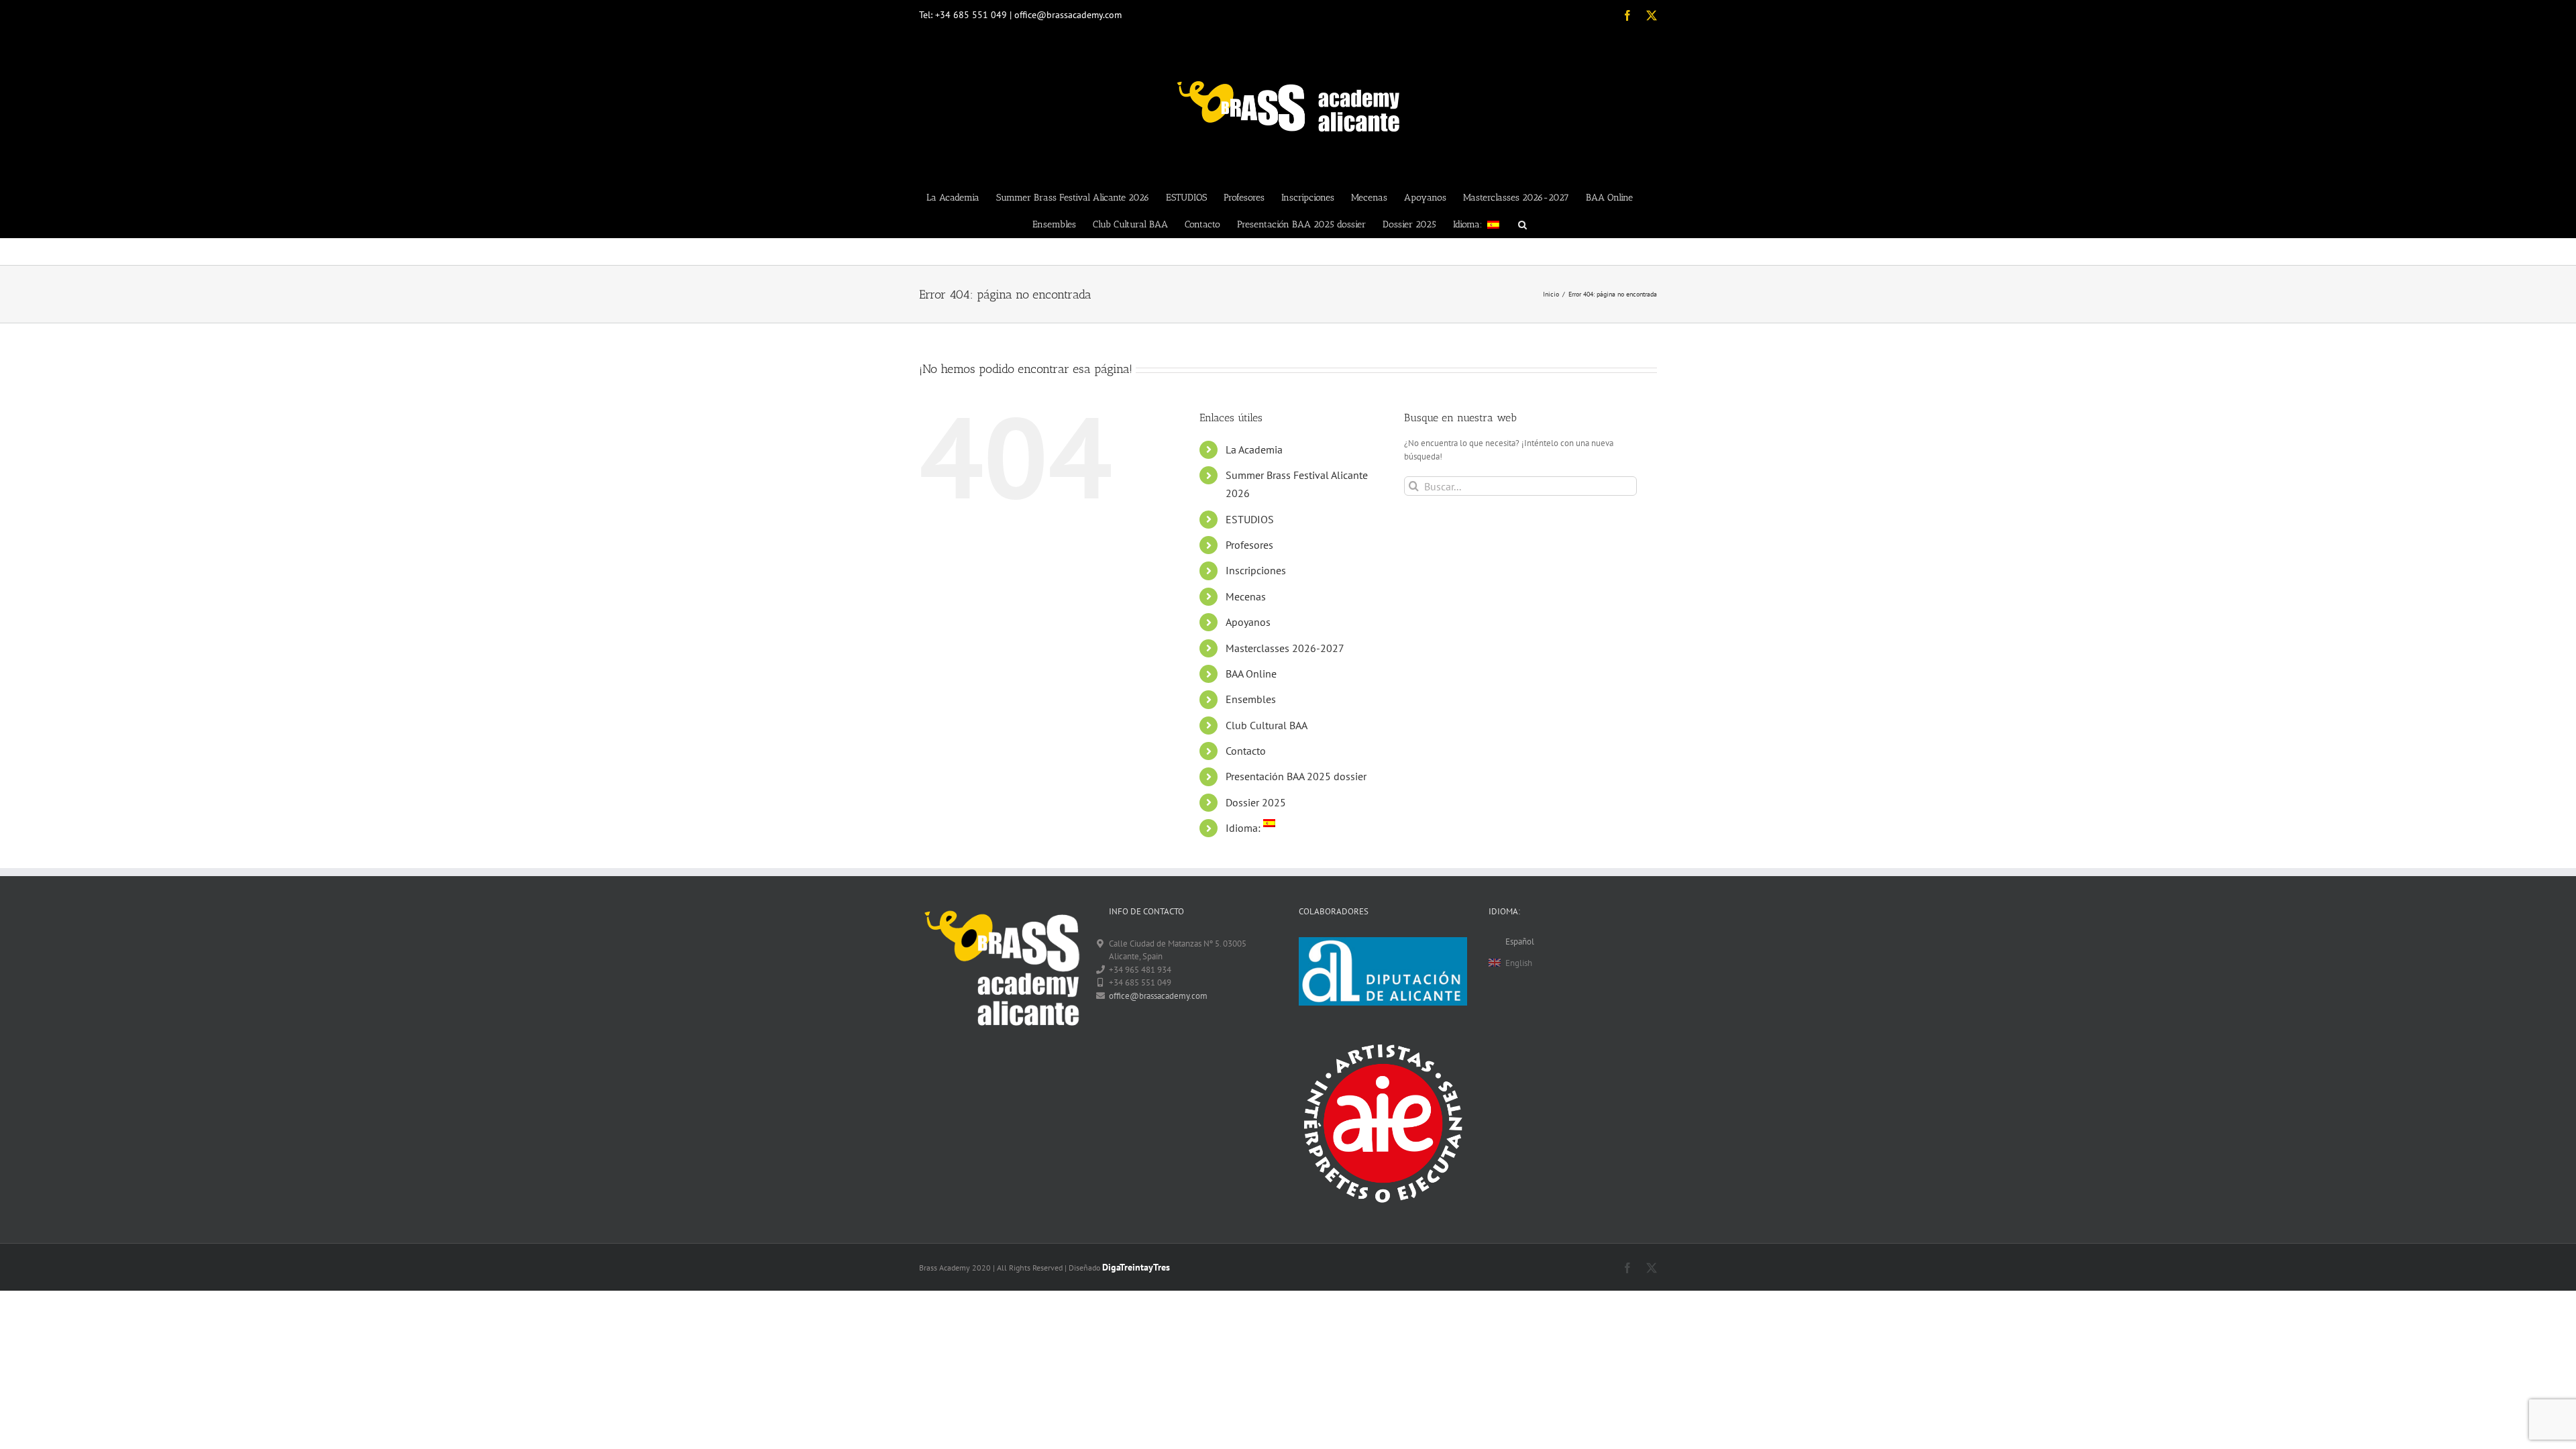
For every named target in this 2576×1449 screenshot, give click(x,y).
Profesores (1249, 545)
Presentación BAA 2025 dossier (1296, 776)
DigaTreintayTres (1136, 1267)
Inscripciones (1256, 570)
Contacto (1246, 751)
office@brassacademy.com (1158, 996)
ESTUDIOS (1250, 519)
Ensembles (1251, 699)
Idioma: (1244, 828)
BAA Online (1251, 674)
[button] (1522, 224)
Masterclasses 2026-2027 (1285, 648)
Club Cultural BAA (1267, 725)
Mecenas (1246, 596)
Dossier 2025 (1256, 802)
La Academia (1254, 449)
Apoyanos (1248, 622)
